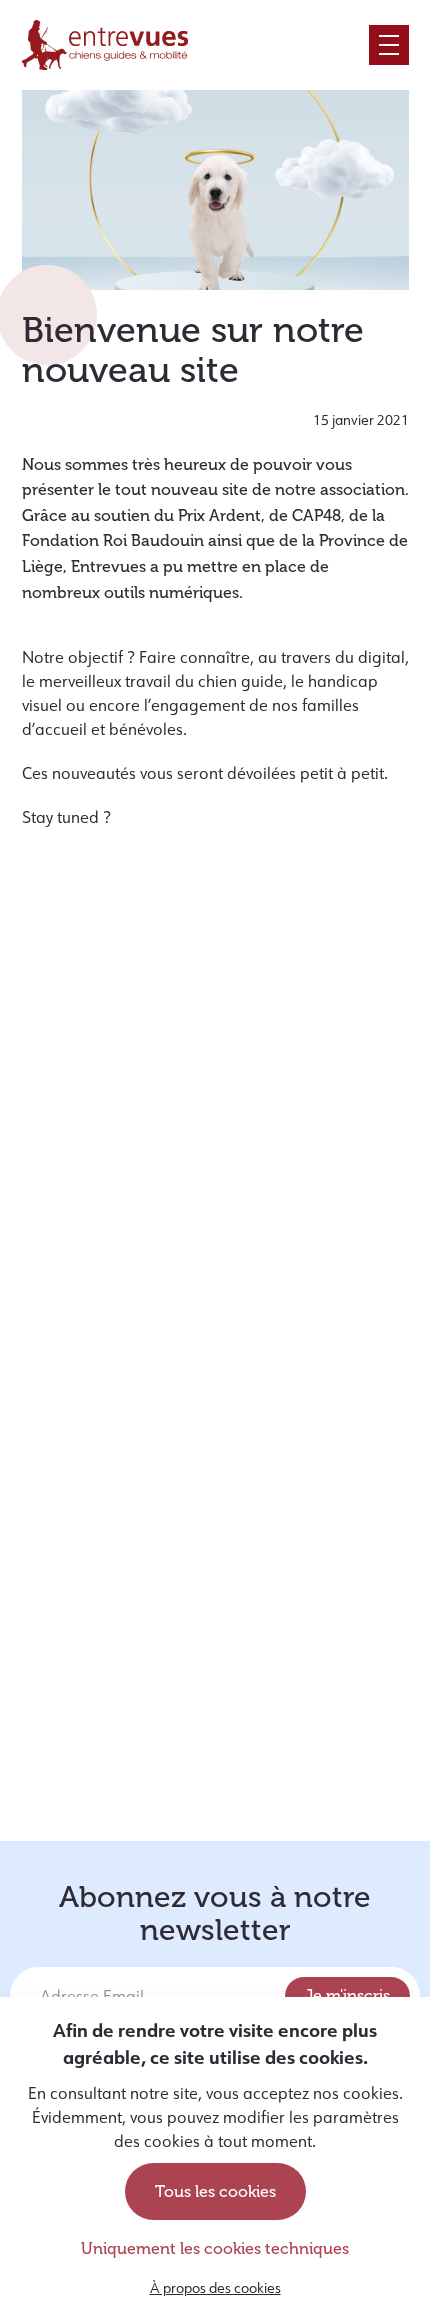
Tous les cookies (215, 2191)
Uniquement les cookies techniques (215, 2249)
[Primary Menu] (389, 45)
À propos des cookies (215, 2288)
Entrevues (105, 45)
